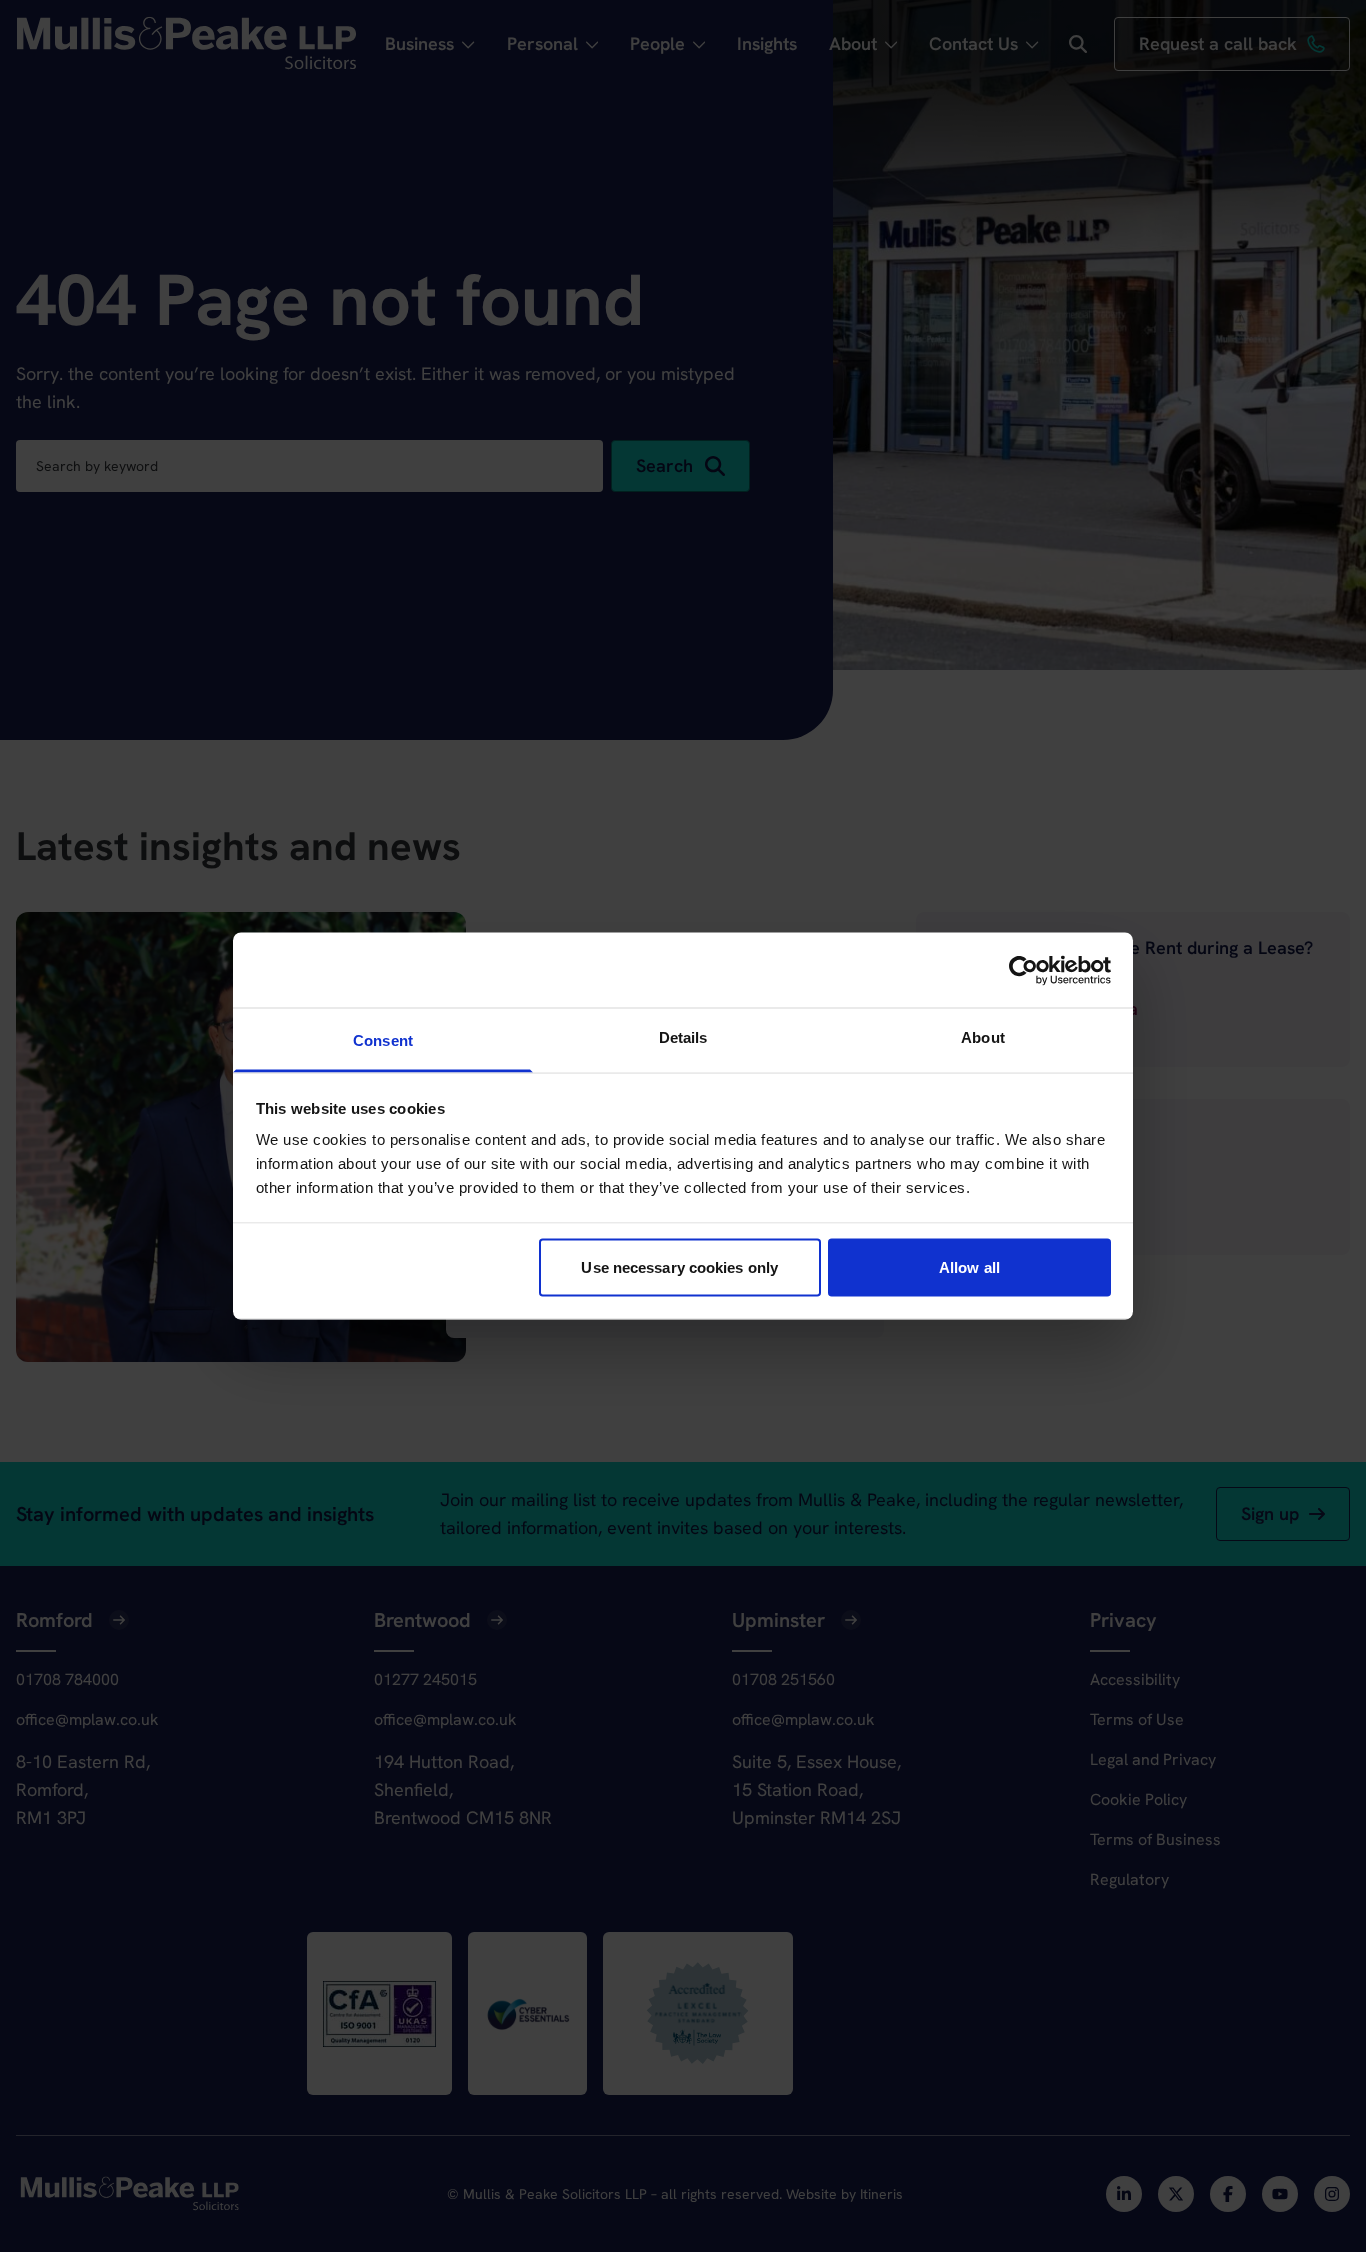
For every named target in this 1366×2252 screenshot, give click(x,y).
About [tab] (983, 1037)
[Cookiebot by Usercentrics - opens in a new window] (1023, 970)
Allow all (969, 1266)
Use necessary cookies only (679, 1266)
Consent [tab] (383, 1040)
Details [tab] (683, 1037)
